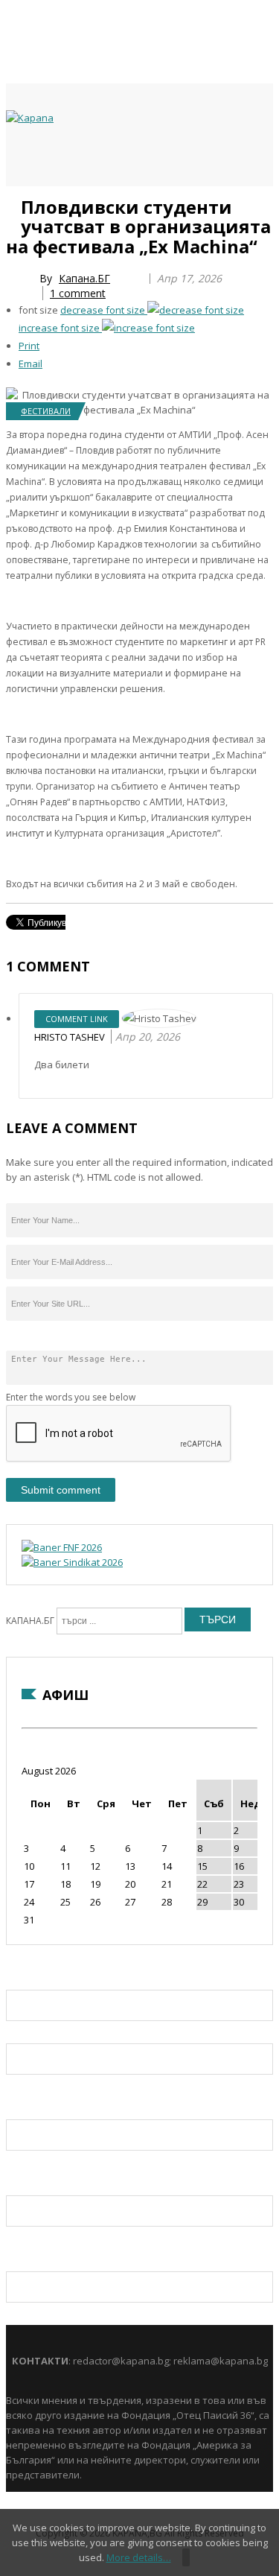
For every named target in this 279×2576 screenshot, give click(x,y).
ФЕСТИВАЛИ (46, 411)
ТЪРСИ (218, 1619)
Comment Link (77, 1019)
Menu (13, 203)
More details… (139, 2557)
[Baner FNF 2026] (62, 1547)
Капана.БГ (84, 278)
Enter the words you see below (71, 1397)
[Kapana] (30, 118)
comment (78, 293)
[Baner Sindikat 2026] (72, 1562)
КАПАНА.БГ (30, 1621)
